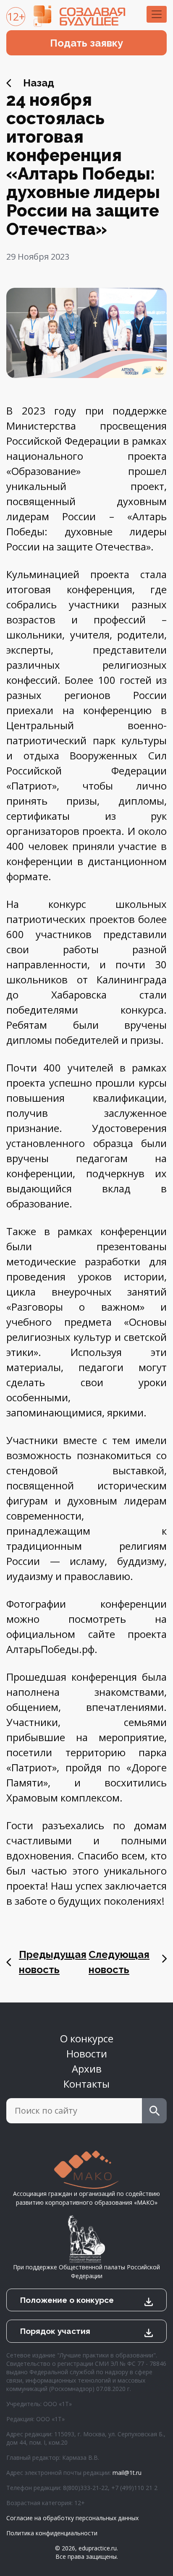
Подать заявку (86, 43)
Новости (87, 2053)
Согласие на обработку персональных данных (72, 2518)
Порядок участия (55, 2331)
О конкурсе (87, 2038)
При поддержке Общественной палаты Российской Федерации (86, 2271)
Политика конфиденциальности (52, 2533)
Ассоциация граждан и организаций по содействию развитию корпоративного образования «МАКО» (86, 2198)
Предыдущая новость (53, 1962)
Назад (39, 83)
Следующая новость (119, 1962)
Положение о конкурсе (67, 2300)
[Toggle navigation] (157, 14)
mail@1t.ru (127, 2473)
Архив (87, 2069)
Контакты (86, 2084)
